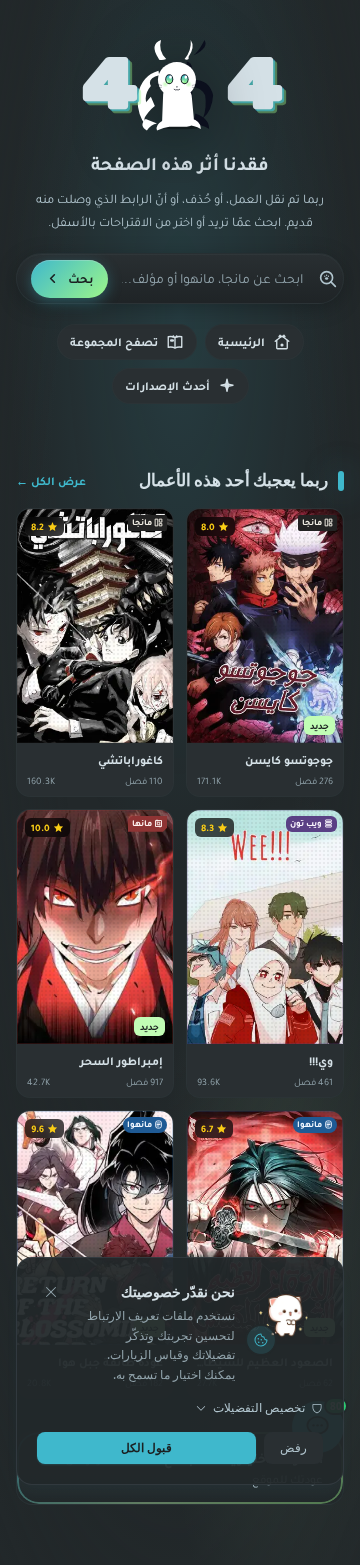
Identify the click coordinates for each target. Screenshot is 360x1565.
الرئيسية (241, 342)
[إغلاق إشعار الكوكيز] (51, 1292)
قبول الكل (146, 1447)
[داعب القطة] (180, 86)
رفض (293, 1447)
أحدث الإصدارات (167, 386)
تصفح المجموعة (114, 342)
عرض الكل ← (51, 481)
